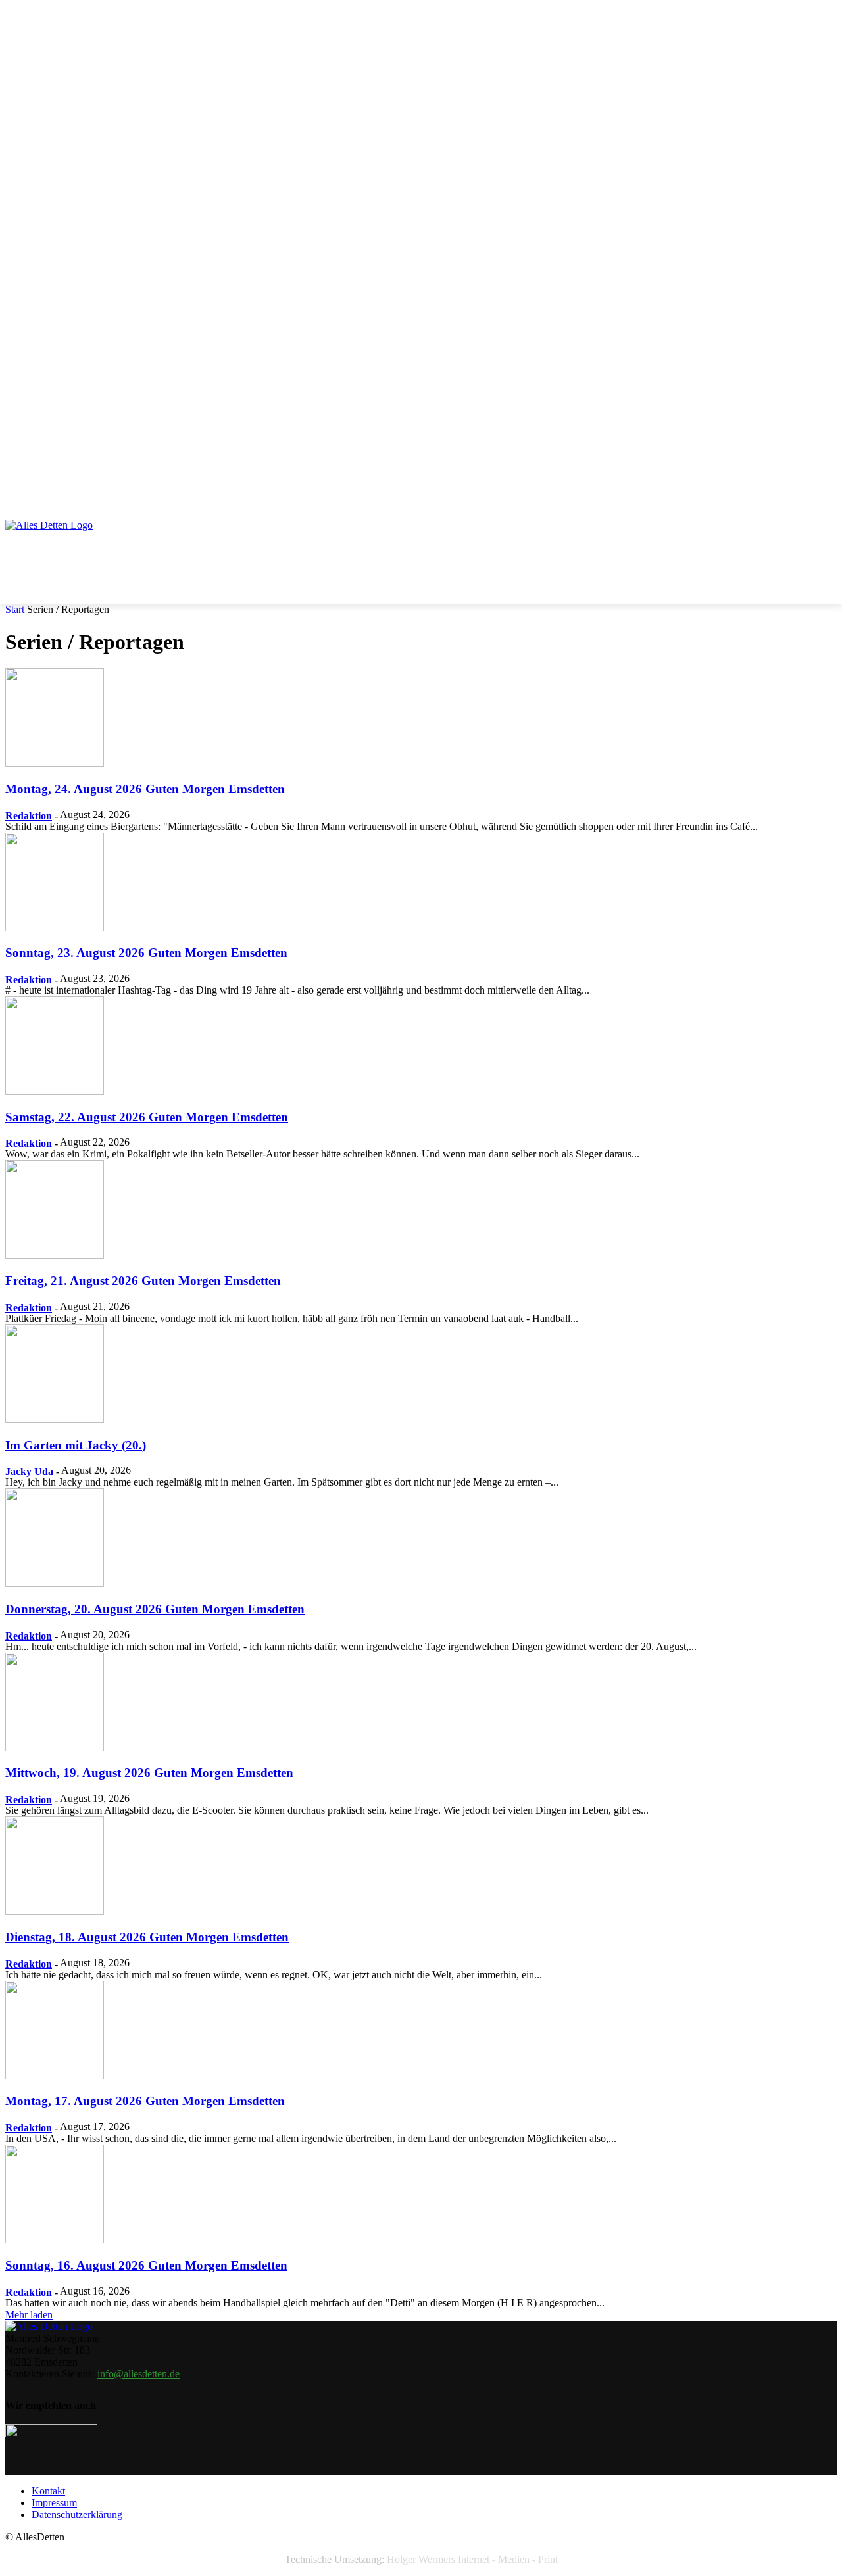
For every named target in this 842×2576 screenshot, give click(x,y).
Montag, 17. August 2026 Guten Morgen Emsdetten (145, 2101)
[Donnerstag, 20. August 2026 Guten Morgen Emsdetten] (55, 1583)
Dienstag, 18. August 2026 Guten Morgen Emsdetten (147, 1937)
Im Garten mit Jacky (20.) (76, 1445)
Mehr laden (29, 2315)
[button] (821, 481)
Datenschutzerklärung (77, 2515)
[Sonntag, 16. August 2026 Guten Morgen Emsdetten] (55, 2240)
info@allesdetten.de (138, 2374)
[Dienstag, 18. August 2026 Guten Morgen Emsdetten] (55, 1911)
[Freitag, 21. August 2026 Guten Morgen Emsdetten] (55, 1255)
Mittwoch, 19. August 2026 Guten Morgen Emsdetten (149, 1773)
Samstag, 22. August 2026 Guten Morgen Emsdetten (147, 1117)
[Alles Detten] (63, 543)
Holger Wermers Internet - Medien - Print (472, 2559)
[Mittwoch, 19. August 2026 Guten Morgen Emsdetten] (55, 1748)
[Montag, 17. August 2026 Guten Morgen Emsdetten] (55, 2076)
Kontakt (48, 2491)
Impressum (54, 2503)
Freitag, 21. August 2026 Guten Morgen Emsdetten (143, 1281)
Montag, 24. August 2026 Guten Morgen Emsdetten (145, 789)
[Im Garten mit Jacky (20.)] (55, 1420)
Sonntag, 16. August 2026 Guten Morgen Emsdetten (146, 2265)
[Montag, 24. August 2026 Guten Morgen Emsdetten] (55, 763)
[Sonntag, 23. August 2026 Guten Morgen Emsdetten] (55, 928)
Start (15, 609)
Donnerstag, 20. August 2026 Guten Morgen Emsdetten (155, 1609)
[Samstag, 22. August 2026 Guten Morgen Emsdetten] (55, 1091)
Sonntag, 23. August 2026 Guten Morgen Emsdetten (146, 953)
